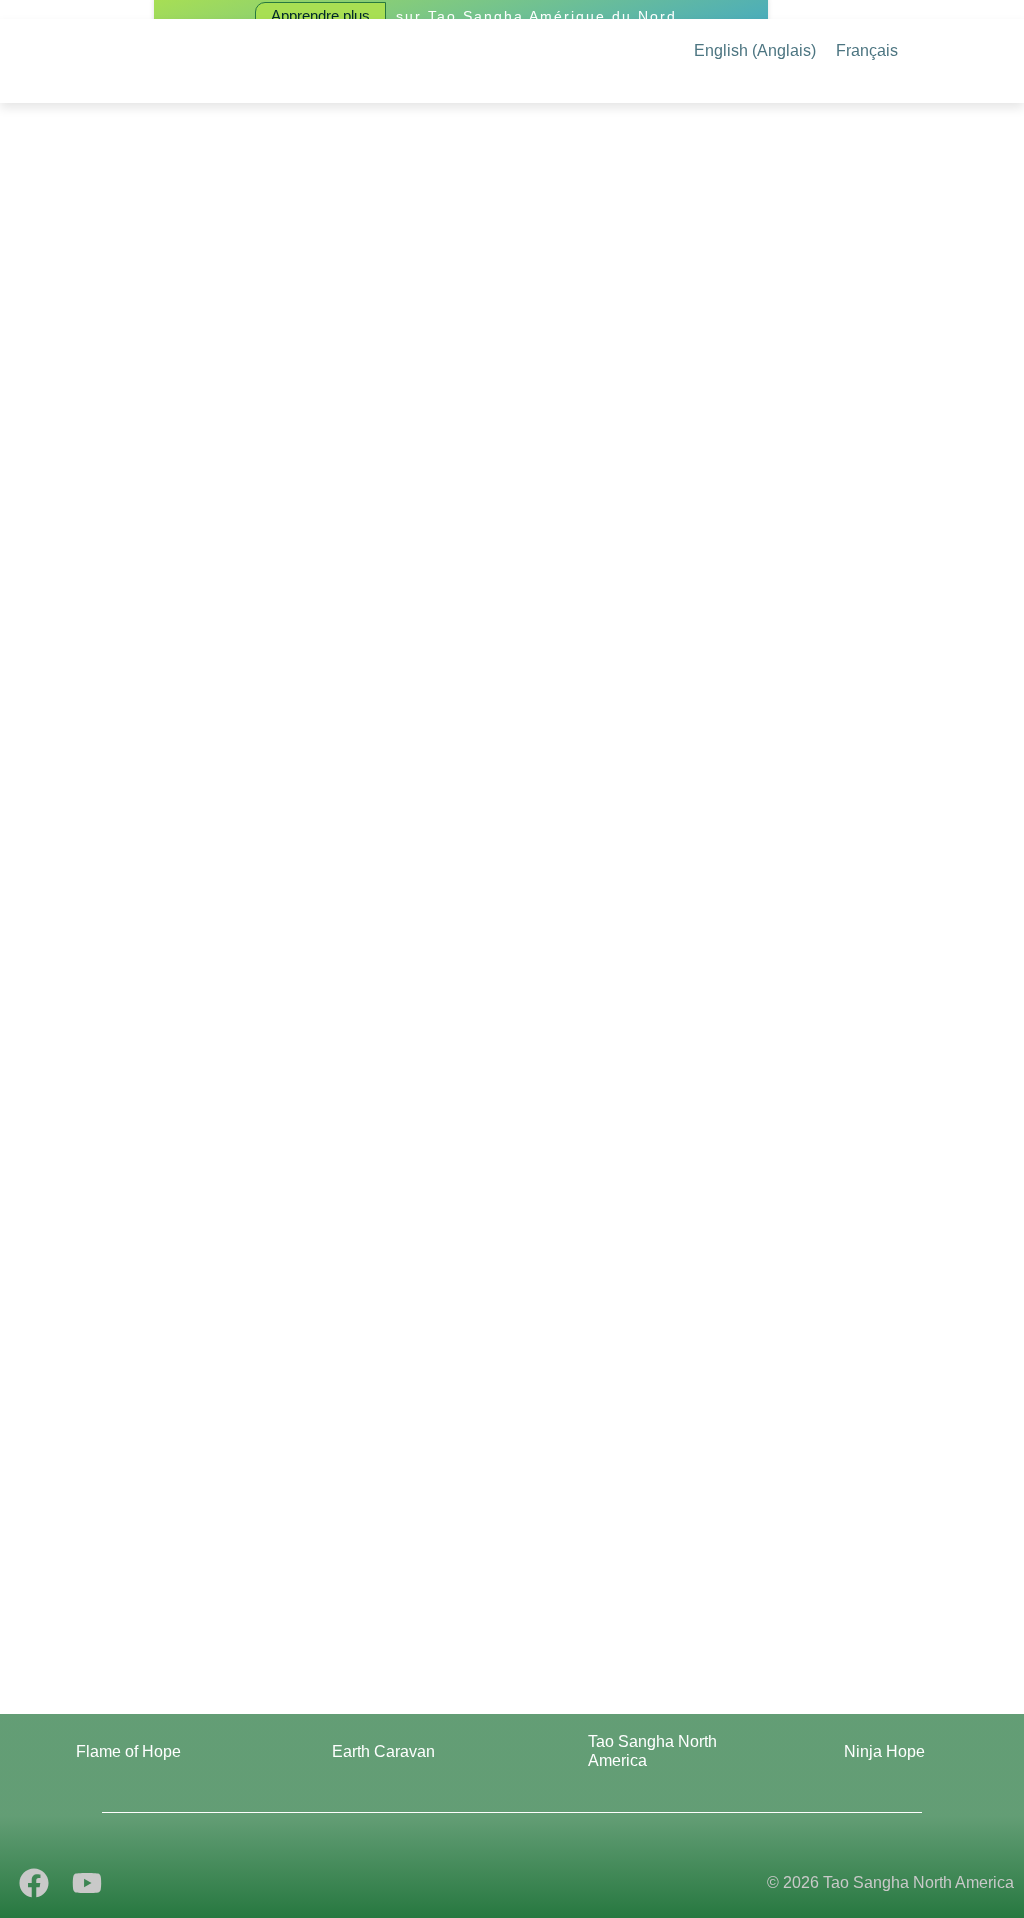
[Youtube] (87, 1883)
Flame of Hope (128, 1751)
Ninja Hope (884, 1751)
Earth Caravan (383, 1751)
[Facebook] (34, 1883)
